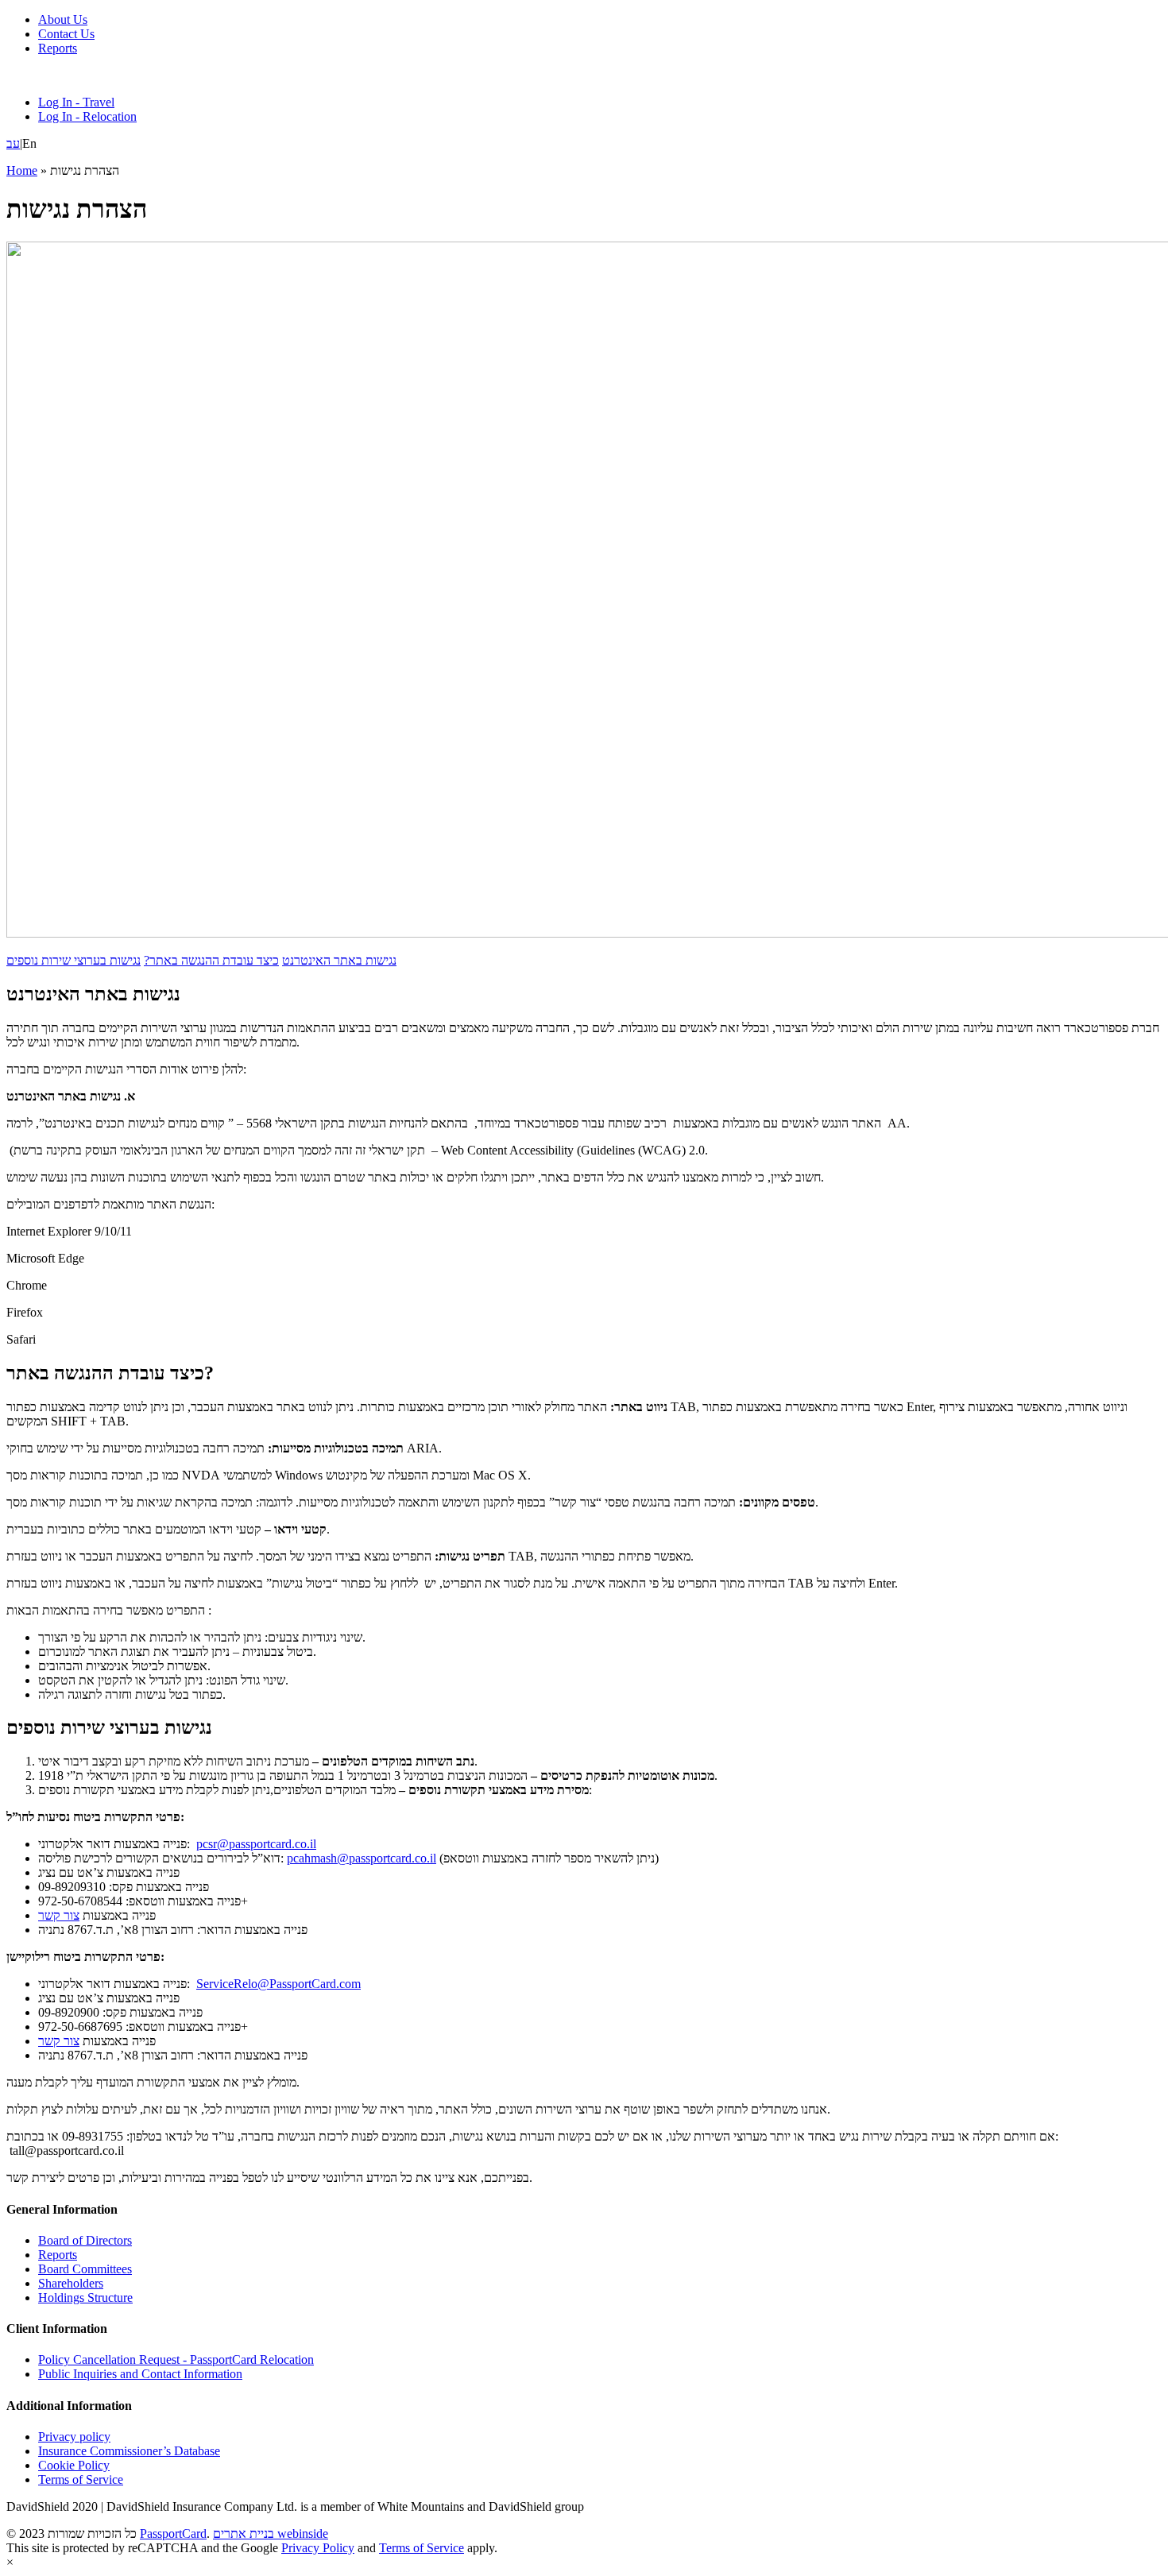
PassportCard (173, 2533)
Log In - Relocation (87, 116)
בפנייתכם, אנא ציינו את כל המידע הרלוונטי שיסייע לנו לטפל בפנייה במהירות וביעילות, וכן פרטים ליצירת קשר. (269, 2178)
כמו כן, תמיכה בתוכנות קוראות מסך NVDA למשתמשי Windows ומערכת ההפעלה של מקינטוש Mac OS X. (269, 1475)
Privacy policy (74, 2437)
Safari (21, 1339)
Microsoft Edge (45, 1258)
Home (22, 170)
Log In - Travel (76, 102)
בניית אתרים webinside (271, 2533)
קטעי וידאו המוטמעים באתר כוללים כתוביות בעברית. (168, 1529)
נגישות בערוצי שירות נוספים (73, 960)
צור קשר (59, 1915)
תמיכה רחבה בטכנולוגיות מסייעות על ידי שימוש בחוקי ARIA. (224, 1448)
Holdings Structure (85, 2298)
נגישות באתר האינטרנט (339, 960)
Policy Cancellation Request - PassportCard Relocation (176, 2359)
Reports (58, 48)
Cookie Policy (74, 2465)
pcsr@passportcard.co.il (256, 1844)
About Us (63, 19)
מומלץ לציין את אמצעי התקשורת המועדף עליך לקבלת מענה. (153, 2082)
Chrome (27, 1285)
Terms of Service (81, 2479)
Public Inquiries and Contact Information (140, 2374)
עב (13, 143)
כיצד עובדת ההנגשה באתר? (211, 960)
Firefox (25, 1312)
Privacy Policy (318, 2548)
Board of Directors (85, 2240)
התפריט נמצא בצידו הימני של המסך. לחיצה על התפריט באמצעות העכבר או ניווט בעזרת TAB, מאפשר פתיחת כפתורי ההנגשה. (350, 1556)
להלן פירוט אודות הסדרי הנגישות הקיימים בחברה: (126, 1069)
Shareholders (71, 2283)
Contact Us (66, 34)
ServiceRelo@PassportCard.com (278, 1984)
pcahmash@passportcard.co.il (362, 1858)
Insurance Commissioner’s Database (129, 2451)
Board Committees (85, 2269)
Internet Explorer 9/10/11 (69, 1231)
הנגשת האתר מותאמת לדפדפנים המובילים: (110, 1204)
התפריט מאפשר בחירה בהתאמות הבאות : (109, 1610)
